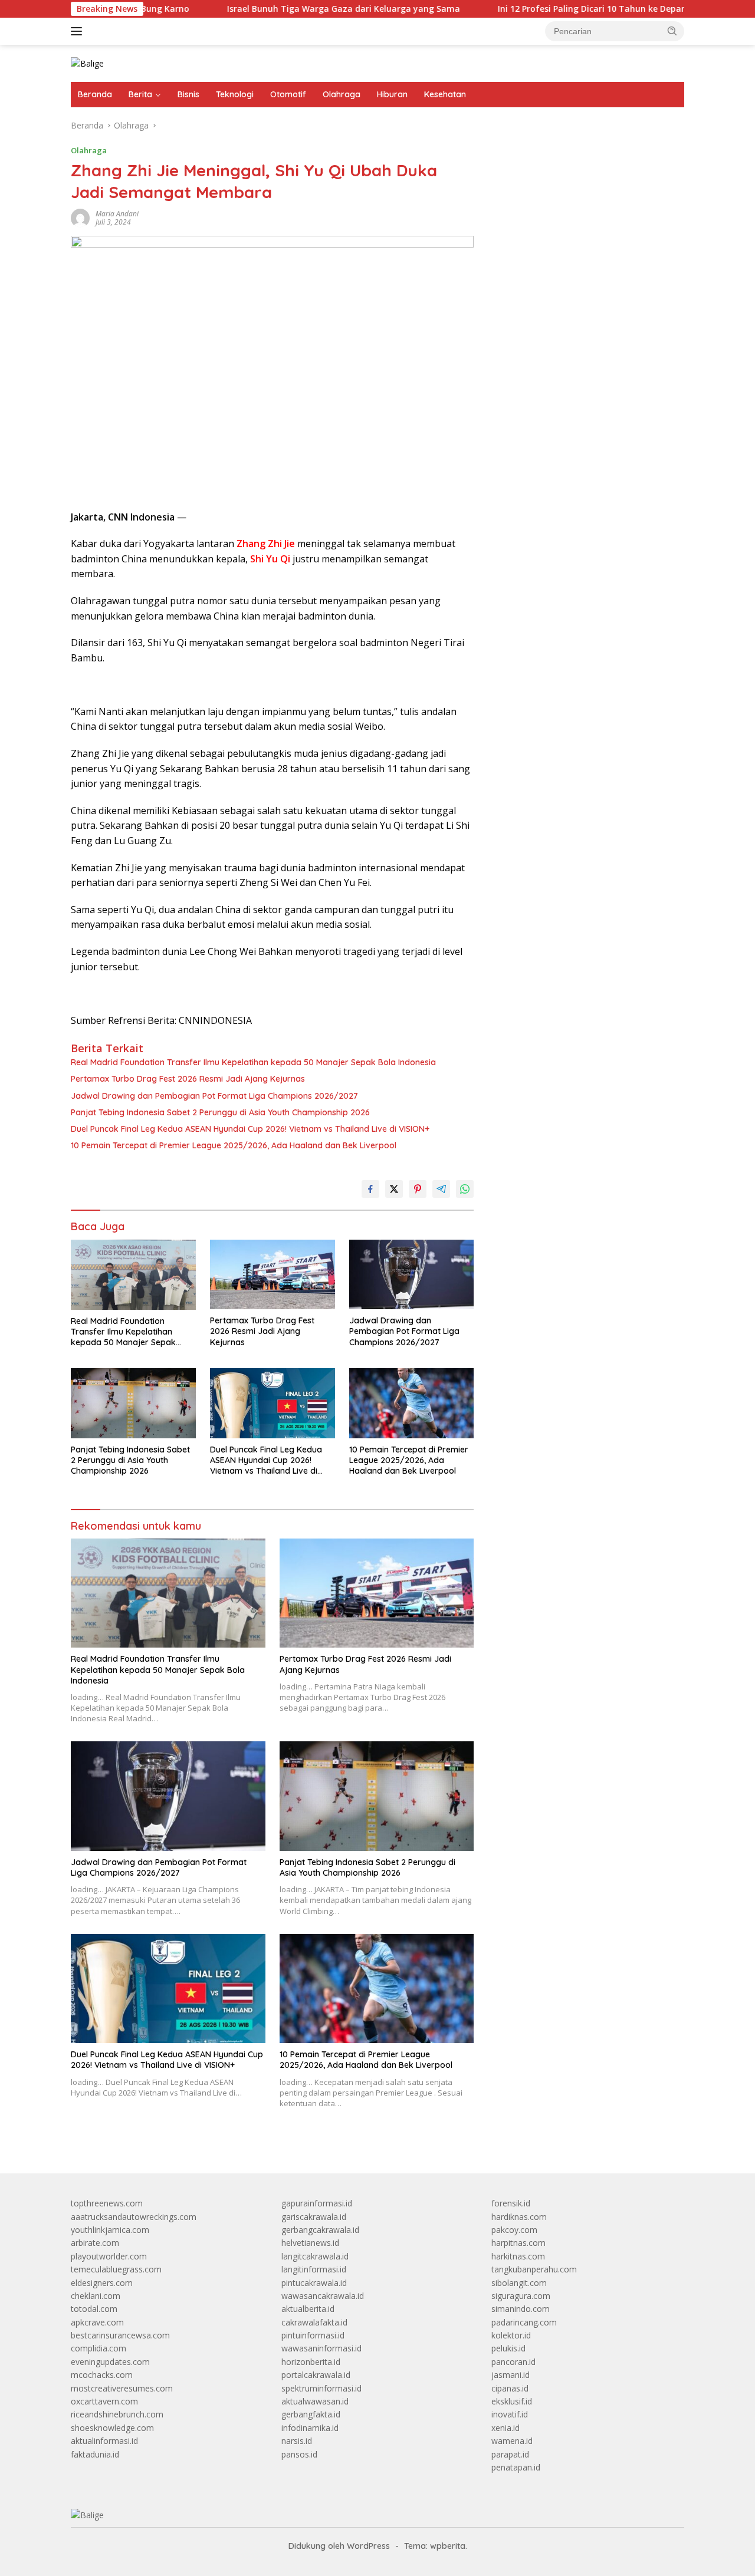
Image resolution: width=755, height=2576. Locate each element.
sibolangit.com (519, 2283)
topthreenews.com (107, 2203)
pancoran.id (513, 2362)
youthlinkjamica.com (110, 2230)
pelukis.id (508, 2348)
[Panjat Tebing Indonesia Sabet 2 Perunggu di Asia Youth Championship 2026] (133, 1403)
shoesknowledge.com (112, 2428)
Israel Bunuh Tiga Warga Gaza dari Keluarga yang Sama (279, 9)
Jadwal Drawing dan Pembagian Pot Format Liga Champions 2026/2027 (214, 1096)
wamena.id (512, 2441)
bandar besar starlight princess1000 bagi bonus (581, 156)
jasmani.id (511, 2375)
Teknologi (235, 94)
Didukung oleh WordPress (339, 2546)
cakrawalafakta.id (314, 2322)
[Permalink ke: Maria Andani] (80, 217)
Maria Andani (117, 214)
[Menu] (79, 31)
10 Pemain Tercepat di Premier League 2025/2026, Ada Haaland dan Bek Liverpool (234, 1145)
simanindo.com (521, 2309)
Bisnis (188, 94)
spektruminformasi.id (321, 2388)
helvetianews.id (310, 2243)
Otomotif (288, 94)
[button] (672, 31)
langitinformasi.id (314, 2269)
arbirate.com (95, 2243)
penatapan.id (516, 2467)
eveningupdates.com (110, 2362)
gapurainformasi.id (317, 2203)
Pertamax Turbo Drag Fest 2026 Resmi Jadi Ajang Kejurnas (188, 1079)
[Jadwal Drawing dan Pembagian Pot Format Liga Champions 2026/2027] (412, 1275)
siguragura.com (521, 2296)
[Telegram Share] (441, 1189)
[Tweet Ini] (394, 1189)
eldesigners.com (102, 2283)
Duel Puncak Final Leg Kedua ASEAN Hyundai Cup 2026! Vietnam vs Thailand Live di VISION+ (250, 1129)
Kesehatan (445, 94)
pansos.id (299, 2454)
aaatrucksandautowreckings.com (134, 2217)
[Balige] (87, 63)
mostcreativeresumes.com (122, 2388)
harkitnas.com (518, 2256)
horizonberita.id (311, 2362)
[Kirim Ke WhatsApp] (465, 1189)
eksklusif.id (512, 2401)
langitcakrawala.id (315, 2256)
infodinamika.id (310, 2428)
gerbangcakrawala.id (320, 2230)
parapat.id (510, 2454)
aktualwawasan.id (315, 2401)
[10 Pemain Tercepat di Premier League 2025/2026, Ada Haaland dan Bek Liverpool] (412, 1403)
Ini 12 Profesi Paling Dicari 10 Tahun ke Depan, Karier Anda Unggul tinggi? (586, 9)
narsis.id (297, 2441)
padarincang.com (524, 2322)
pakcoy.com (514, 2230)
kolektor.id (511, 2335)
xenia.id (505, 2428)
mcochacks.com (102, 2375)
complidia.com (99, 2348)
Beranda (95, 94)
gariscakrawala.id (314, 2217)
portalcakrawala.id (316, 2375)
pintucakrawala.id (314, 2283)
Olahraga (342, 94)
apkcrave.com (97, 2322)
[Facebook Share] (370, 1189)
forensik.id (511, 2203)
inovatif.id (510, 2414)
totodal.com (94, 2309)
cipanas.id (510, 2388)
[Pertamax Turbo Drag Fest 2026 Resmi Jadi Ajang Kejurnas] (273, 1275)
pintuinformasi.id (313, 2335)
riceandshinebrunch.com (117, 2414)
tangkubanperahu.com (534, 2269)
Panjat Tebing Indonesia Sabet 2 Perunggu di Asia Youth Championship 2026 (220, 1112)
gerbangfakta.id (311, 2414)
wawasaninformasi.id (321, 2348)
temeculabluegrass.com (116, 2269)
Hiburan (392, 94)
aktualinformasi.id (104, 2441)
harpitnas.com (518, 2243)
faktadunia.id (95, 2454)
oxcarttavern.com (104, 2401)
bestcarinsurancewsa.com (120, 2335)
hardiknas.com (519, 2217)
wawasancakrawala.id (323, 2296)
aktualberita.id (308, 2309)
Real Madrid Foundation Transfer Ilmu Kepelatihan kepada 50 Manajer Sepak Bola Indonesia (253, 1062)
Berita (140, 94)
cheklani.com (96, 2296)
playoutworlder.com (109, 2256)
